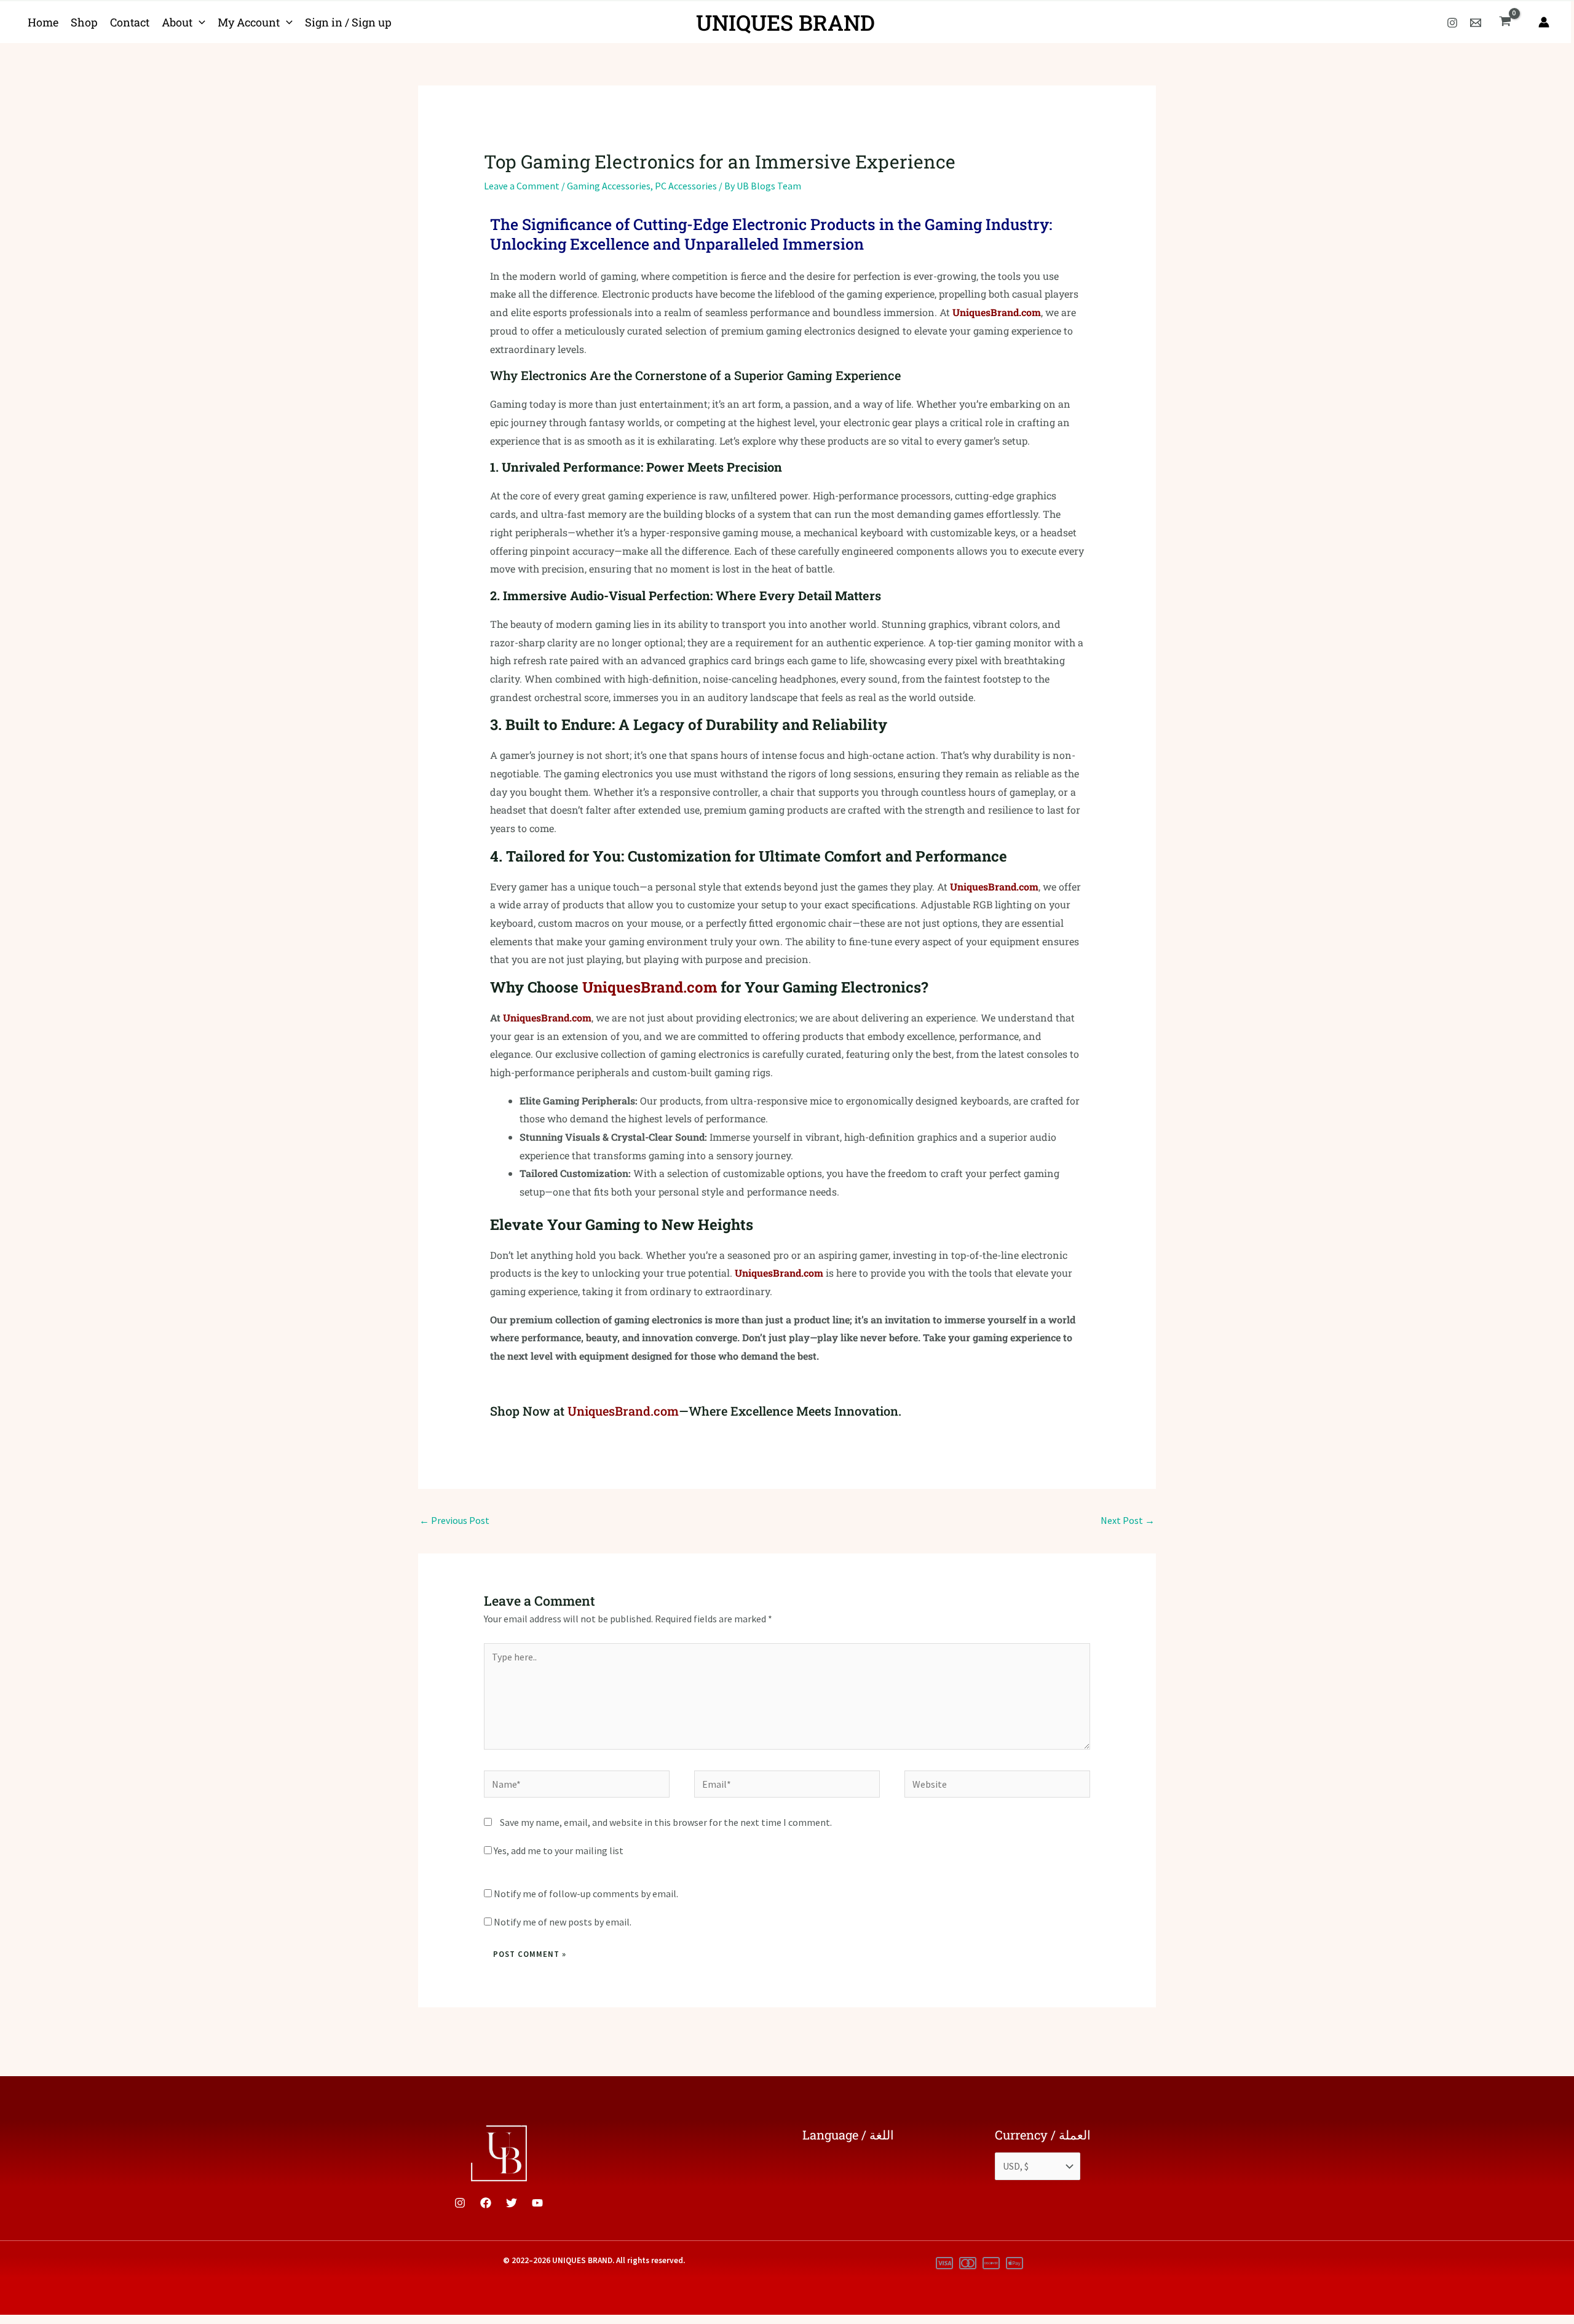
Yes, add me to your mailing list (558, 1850)
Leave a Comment (522, 186)
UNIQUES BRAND (785, 22)
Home (43, 22)
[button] (199, 22)
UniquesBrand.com (997, 312)
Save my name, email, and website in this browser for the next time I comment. (666, 1822)
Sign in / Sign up (348, 22)
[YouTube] (537, 2203)
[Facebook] (486, 2203)
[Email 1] (1476, 23)
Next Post (1128, 1520)
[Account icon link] (1544, 22)
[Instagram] (1452, 23)
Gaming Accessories (609, 186)
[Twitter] (512, 2203)
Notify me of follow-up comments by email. (586, 1894)
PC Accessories (686, 186)
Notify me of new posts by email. (563, 1922)
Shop (84, 22)
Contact (130, 22)
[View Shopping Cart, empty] (1505, 22)
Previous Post (454, 1520)
